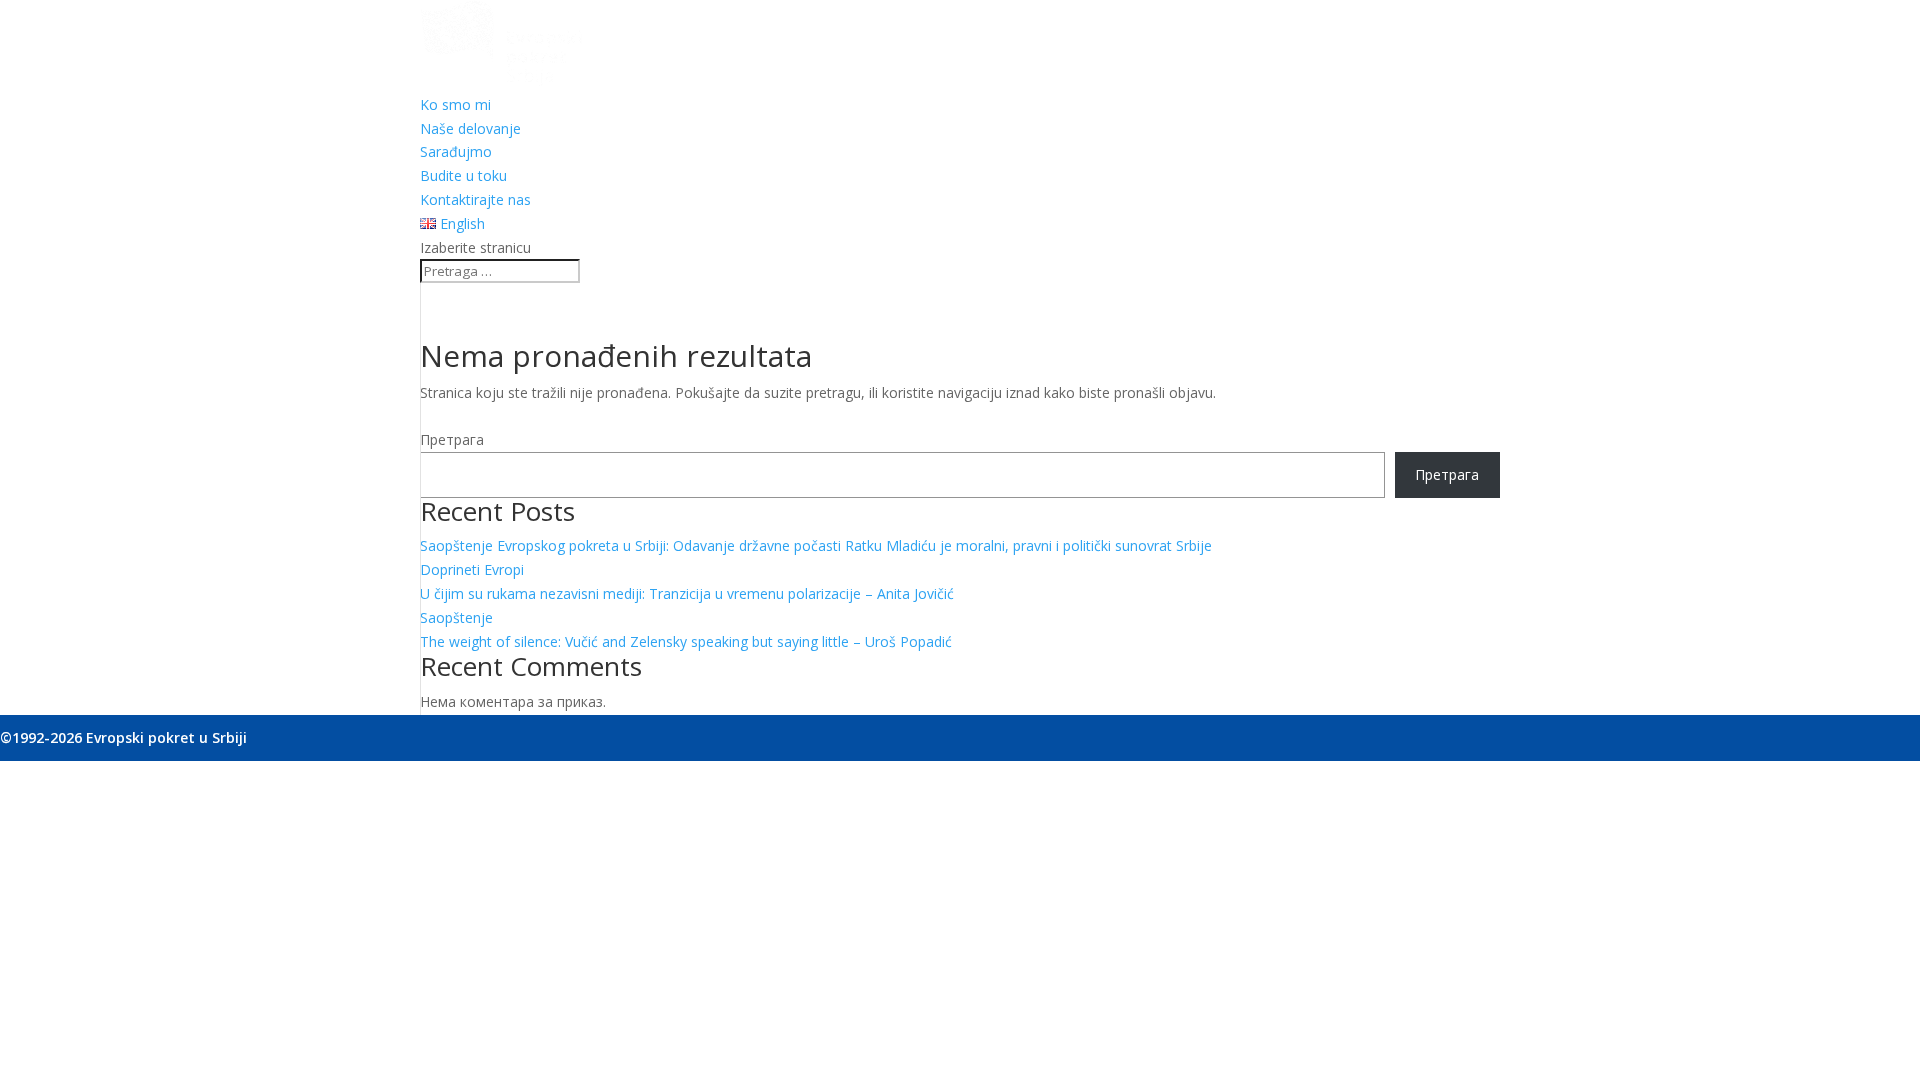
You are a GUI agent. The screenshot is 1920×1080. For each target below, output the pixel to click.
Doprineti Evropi (472, 569)
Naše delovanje (470, 128)
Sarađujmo (456, 151)
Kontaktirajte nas (475, 199)
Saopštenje (456, 617)
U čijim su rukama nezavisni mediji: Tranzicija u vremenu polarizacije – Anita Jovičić (687, 593)
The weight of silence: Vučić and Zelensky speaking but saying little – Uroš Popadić (686, 641)
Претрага (452, 439)
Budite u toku (463, 175)
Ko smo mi (455, 104)
